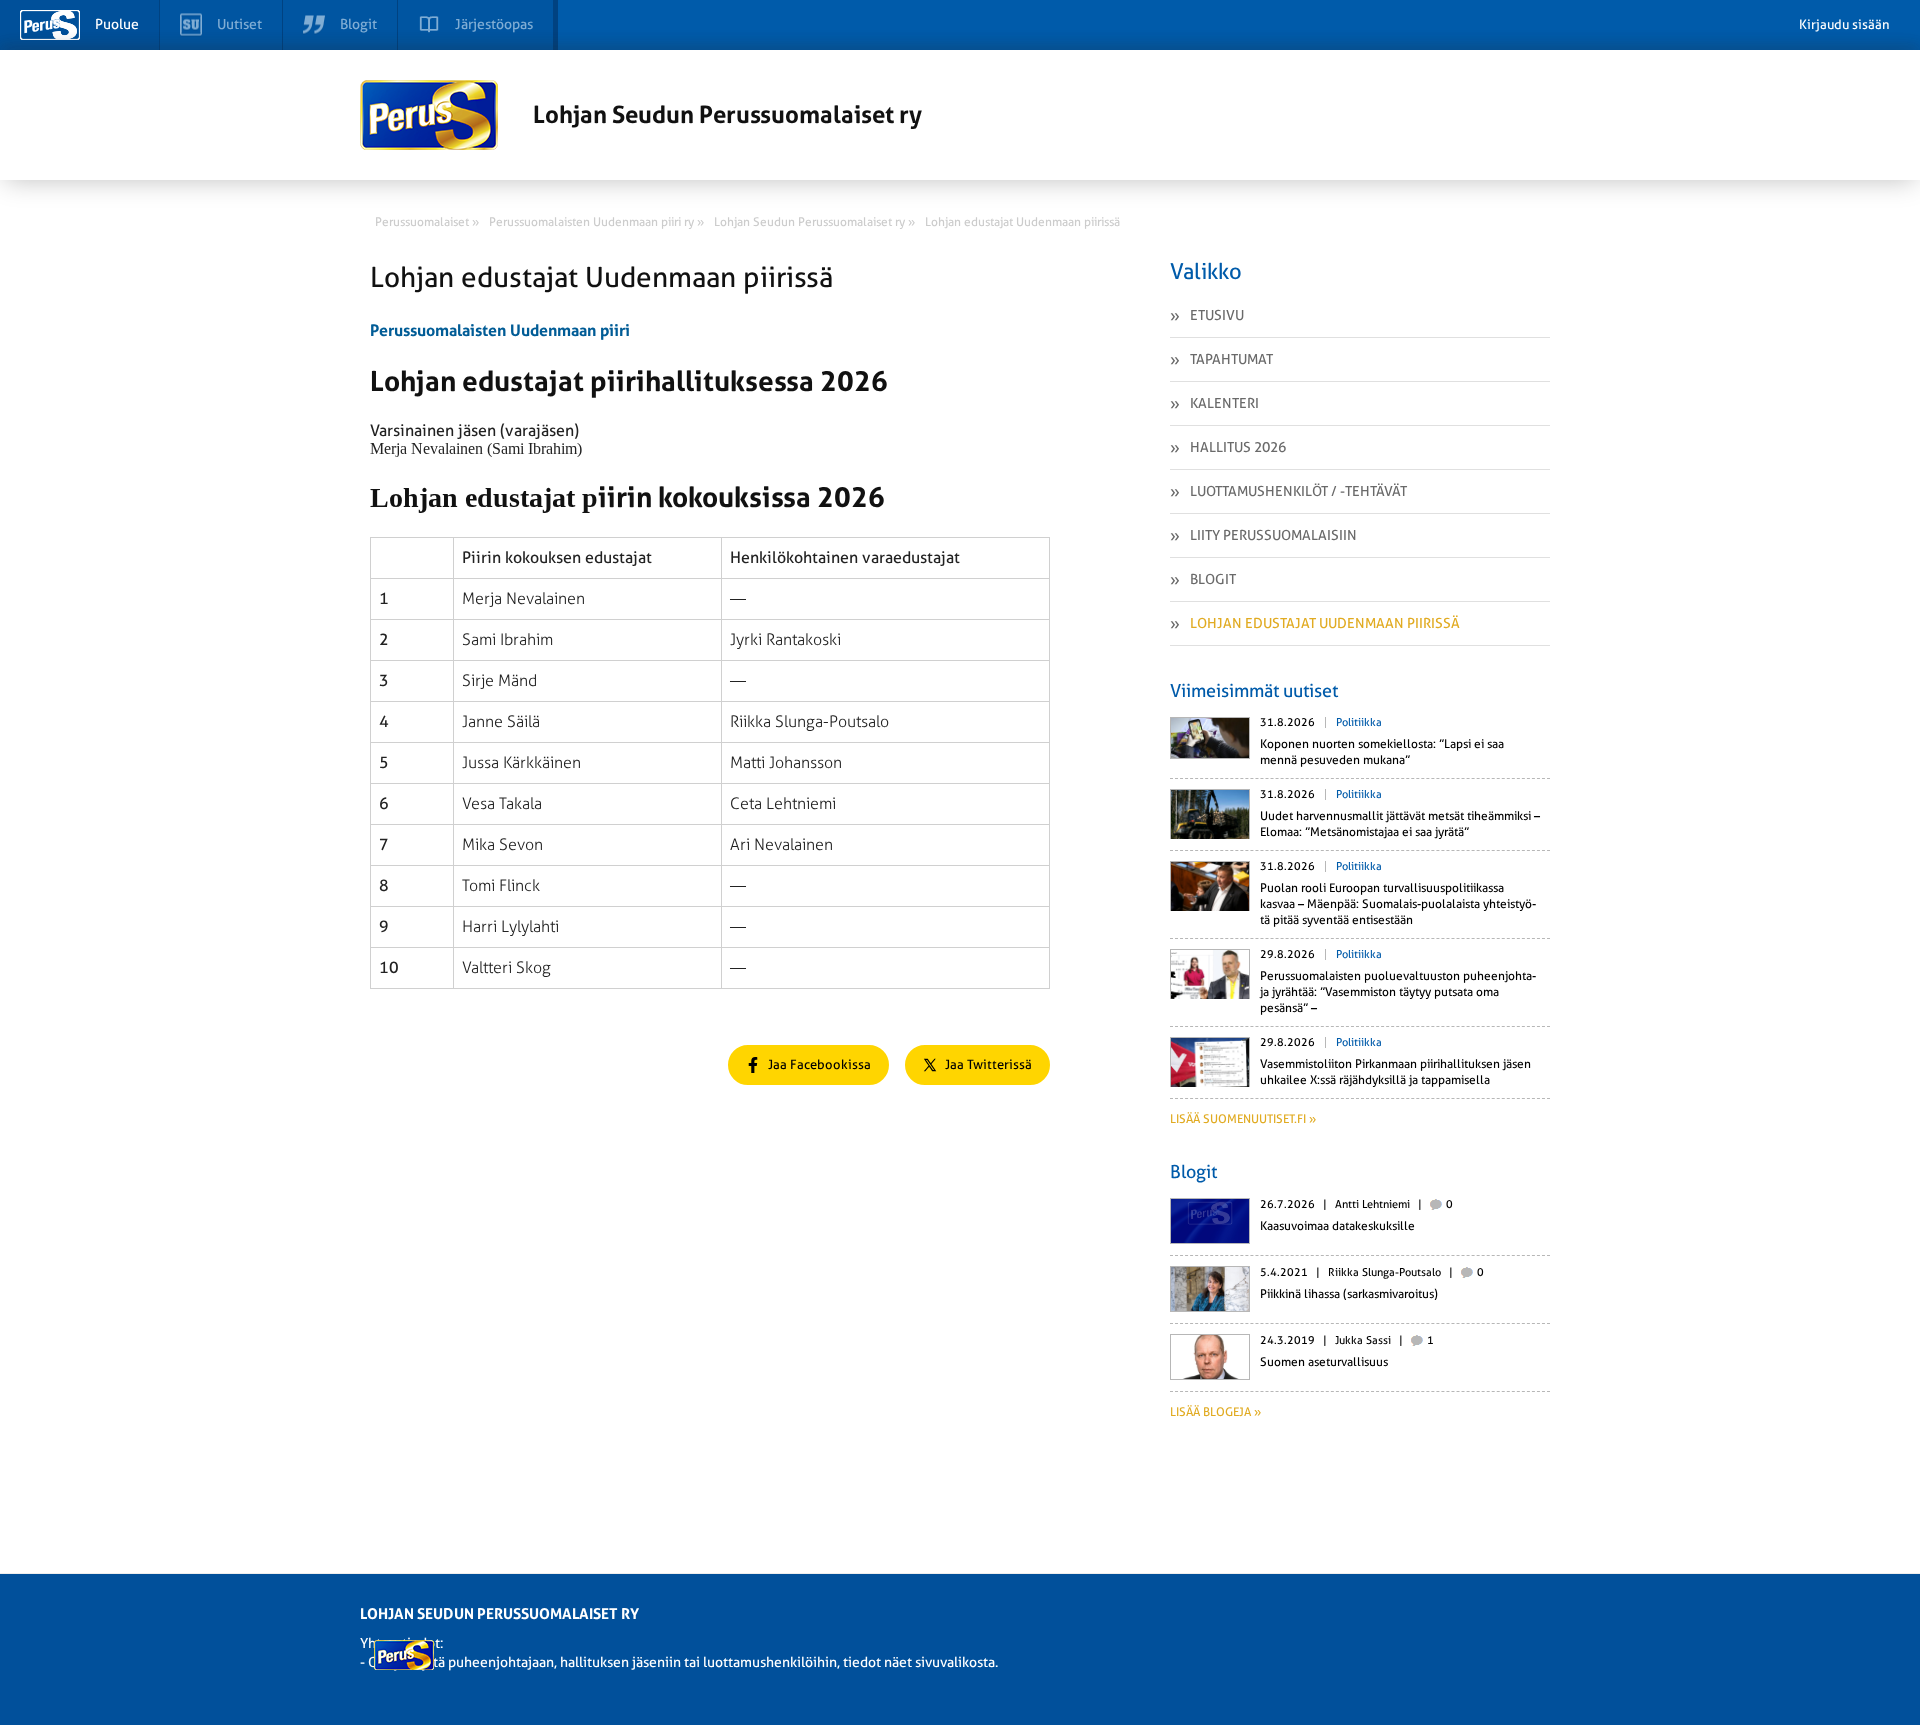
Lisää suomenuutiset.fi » (1243, 1119)
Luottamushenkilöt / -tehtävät (1298, 491)
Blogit (1213, 579)
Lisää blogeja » (1215, 1412)
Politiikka (1359, 722)
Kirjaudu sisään (1844, 24)
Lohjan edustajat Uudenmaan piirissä (1325, 623)
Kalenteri (1224, 403)
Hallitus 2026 (1238, 447)
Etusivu (1217, 315)
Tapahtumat (1231, 359)
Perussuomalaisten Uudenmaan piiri (500, 330)
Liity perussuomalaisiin (1273, 535)
